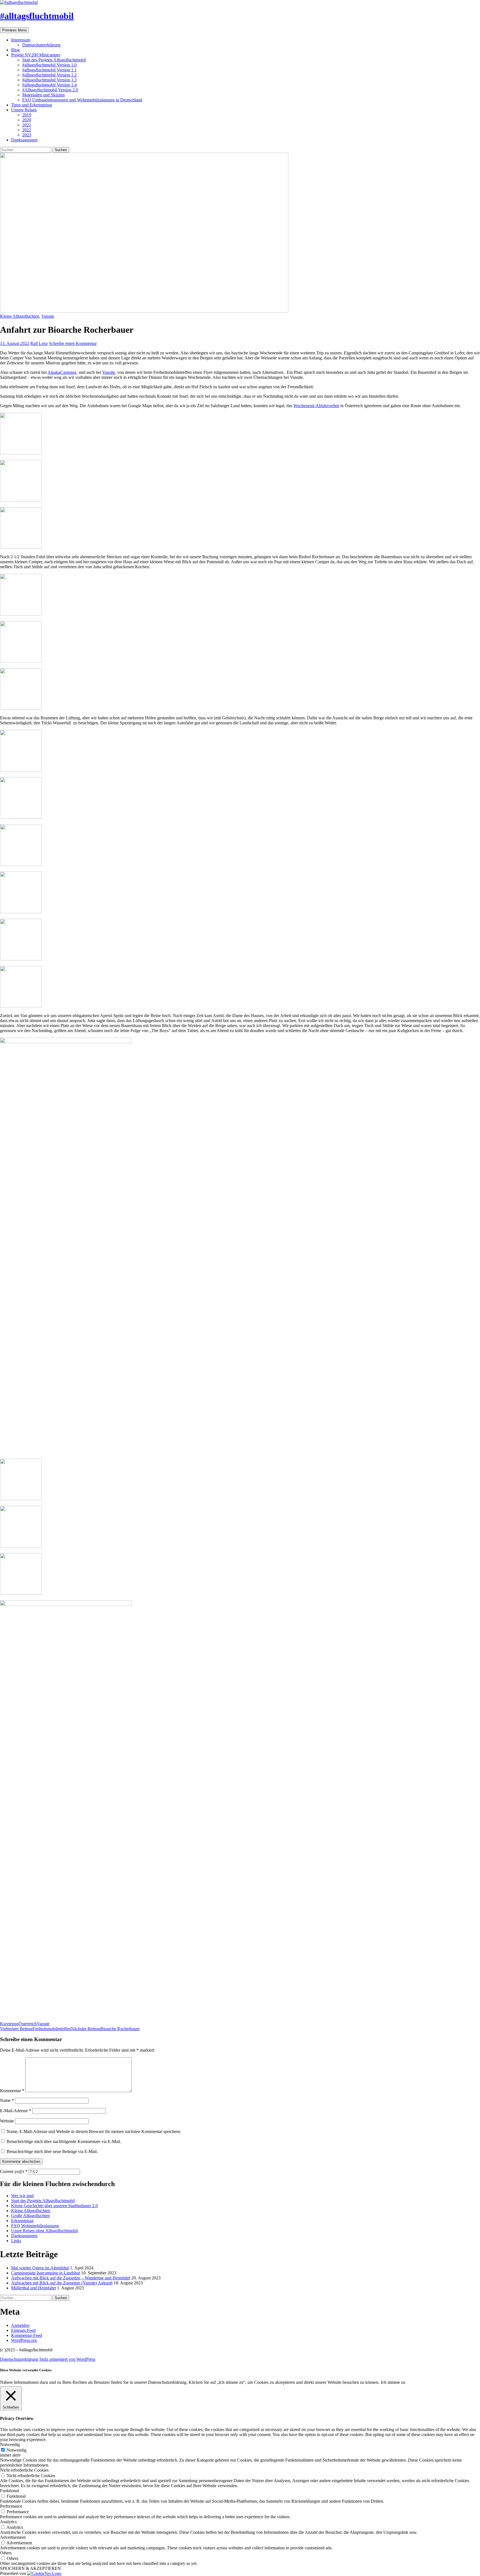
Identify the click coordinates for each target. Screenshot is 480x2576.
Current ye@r (14, 2171)
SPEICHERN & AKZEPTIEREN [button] (30, 2568)
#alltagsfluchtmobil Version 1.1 (49, 70)
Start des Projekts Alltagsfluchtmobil (54, 60)
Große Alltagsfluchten (30, 2216)
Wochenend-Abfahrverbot (316, 406)
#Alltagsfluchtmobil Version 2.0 (50, 90)
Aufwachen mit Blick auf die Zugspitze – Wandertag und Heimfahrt (71, 2278)
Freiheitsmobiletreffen (35, 2029)
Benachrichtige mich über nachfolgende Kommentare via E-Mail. (64, 2141)
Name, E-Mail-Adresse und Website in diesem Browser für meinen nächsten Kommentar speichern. (94, 2131)
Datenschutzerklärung (41, 45)
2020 (27, 120)
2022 (27, 130)
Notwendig (17, 2450)
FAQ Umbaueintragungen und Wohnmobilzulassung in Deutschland (82, 100)
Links (16, 2241)
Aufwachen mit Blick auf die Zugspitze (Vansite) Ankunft (62, 2283)
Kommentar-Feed (27, 2335)
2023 (27, 135)
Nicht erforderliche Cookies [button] (24, 2470)
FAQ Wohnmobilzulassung (35, 2226)
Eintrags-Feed (23, 2330)
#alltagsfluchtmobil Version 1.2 (49, 75)
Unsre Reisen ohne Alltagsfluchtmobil (44, 2231)
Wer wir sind (22, 2196)
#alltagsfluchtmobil (37, 16)
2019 (27, 115)
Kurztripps (9, 2024)
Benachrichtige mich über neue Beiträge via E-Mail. (52, 2151)
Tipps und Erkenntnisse (32, 105)
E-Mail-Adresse (16, 2111)
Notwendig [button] (10, 2444)
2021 (27, 125)
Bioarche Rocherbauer (105, 2029)
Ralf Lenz (39, 343)
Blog (15, 50)
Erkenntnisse (22, 2221)
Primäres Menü (14, 30)
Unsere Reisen (24, 110)
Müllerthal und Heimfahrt (33, 2288)
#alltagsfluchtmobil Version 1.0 (49, 65)
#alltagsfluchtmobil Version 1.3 (49, 80)
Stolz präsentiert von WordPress (67, 2359)
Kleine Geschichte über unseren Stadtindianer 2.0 (54, 2206)
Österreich (28, 2024)
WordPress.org (24, 2340)
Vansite (48, 316)
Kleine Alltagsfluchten (20, 316)
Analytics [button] (8, 2522)
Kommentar (12, 2091)
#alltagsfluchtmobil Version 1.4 (49, 85)
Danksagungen (24, 140)
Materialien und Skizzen (43, 95)
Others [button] (6, 2553)
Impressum (21, 40)
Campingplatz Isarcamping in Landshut (46, 2273)
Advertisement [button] (13, 2537)
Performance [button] (11, 2506)
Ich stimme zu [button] (393, 2382)
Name (7, 2100)
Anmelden (20, 2325)
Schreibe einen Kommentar (73, 343)
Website (7, 2121)
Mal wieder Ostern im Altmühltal (40, 2268)
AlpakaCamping (62, 372)
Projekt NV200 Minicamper (36, 55)
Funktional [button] (9, 2491)
